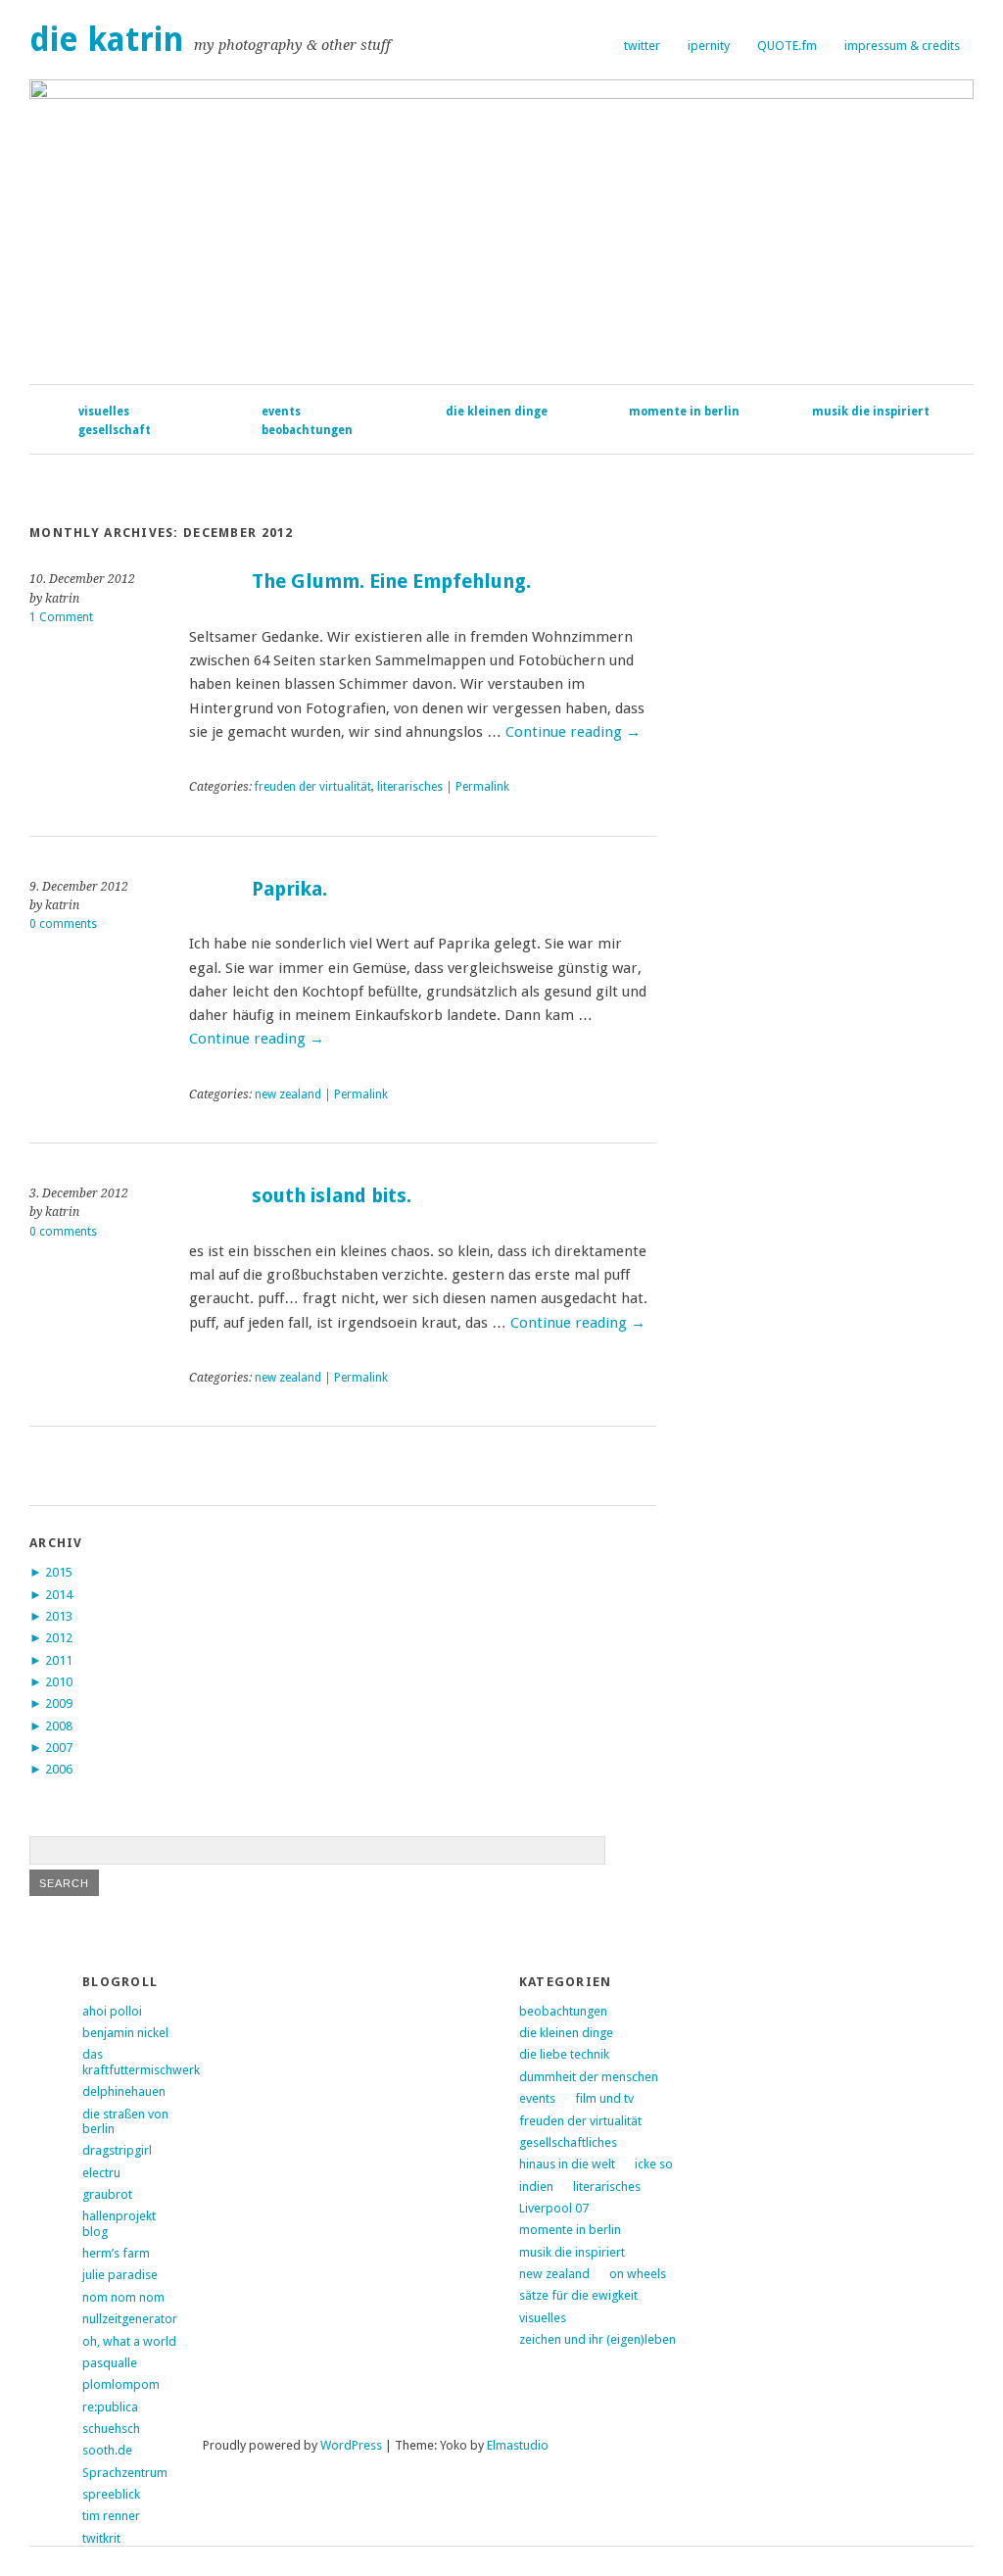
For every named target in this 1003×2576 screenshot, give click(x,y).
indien (536, 2187)
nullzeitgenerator (130, 2319)
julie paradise (120, 2275)
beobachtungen (307, 430)
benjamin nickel (125, 2033)
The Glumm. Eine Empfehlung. (391, 582)
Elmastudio (518, 2445)
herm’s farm (116, 2253)
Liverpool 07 (554, 2208)
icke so (654, 2164)
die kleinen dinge (497, 412)
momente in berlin (684, 412)
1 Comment (61, 617)
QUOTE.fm (787, 46)
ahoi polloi (112, 2011)
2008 (59, 1726)
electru (101, 2173)
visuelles (104, 412)
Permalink (482, 787)
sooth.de (107, 2450)
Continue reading (573, 732)
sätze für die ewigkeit (578, 2295)
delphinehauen (124, 2091)
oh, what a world (129, 2341)
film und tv (604, 2098)
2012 (59, 1638)
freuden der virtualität (313, 787)
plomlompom (121, 2384)
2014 (59, 1595)
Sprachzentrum (125, 2473)
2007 (59, 1748)
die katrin (107, 40)
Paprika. (289, 889)
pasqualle (110, 2363)
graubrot (107, 2194)
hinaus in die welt (567, 2164)
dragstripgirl (117, 2150)
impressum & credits (902, 46)
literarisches (410, 787)
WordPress (351, 2445)
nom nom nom (123, 2297)
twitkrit (101, 2538)
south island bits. (332, 1196)
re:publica (110, 2407)
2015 (59, 1572)
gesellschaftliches (568, 2142)
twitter (642, 46)
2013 (59, 1616)
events (281, 412)
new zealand (288, 1094)
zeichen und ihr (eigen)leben (597, 2339)
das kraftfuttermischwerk (141, 2062)
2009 (59, 1703)
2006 (59, 1769)
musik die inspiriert (871, 412)
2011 (59, 1660)
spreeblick (111, 2494)
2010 (59, 1682)
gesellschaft (115, 430)
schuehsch (111, 2429)
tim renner (111, 2516)
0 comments (63, 924)
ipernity (709, 46)
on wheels (638, 2274)
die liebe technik (564, 2054)
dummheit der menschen (589, 2077)
